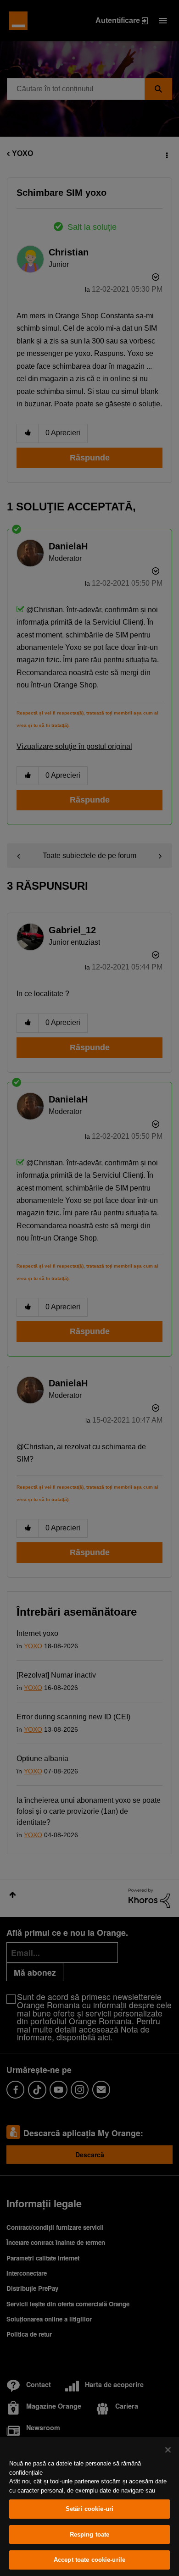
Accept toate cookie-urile (89, 2560)
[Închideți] (168, 2450)
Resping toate (90, 2534)
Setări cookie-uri (89, 2509)
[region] (89, 2507)
